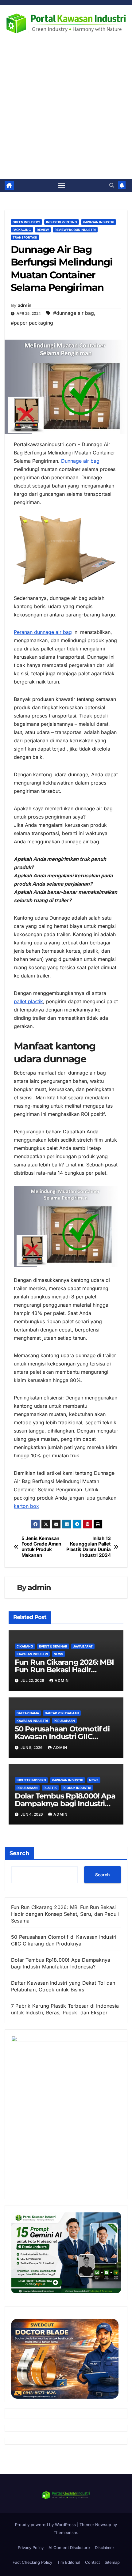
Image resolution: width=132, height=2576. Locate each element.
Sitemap (112, 2562)
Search (19, 1853)
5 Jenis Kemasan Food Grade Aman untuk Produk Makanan (41, 1547)
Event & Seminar (53, 1646)
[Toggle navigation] (62, 186)
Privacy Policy (31, 2548)
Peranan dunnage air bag (43, 632)
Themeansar (65, 2533)
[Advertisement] (66, 110)
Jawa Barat (83, 1646)
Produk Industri (77, 1788)
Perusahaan (64, 1721)
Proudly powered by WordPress (46, 2525)
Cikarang (25, 1646)
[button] (112, 185)
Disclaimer (105, 2548)
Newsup (103, 2525)
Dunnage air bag (80, 461)
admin (25, 305)
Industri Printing (62, 222)
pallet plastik (28, 1001)
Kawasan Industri (99, 222)
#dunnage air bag (74, 313)
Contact (92, 2562)
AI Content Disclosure (69, 2548)
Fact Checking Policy (32, 2562)
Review (43, 230)
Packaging (22, 230)
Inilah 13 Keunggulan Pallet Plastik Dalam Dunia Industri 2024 (88, 1547)
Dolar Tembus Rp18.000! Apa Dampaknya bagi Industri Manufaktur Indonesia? (65, 1804)
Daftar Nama (28, 1713)
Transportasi (25, 237)
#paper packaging (32, 323)
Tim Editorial (69, 2562)
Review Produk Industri (75, 230)
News (58, 1654)
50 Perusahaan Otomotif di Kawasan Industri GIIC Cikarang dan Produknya (62, 1736)
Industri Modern (31, 1780)
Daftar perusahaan (62, 1713)
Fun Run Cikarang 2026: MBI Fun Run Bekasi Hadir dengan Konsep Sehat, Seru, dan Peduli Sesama (65, 1914)
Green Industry (26, 222)
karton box (26, 1506)
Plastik (50, 1788)
